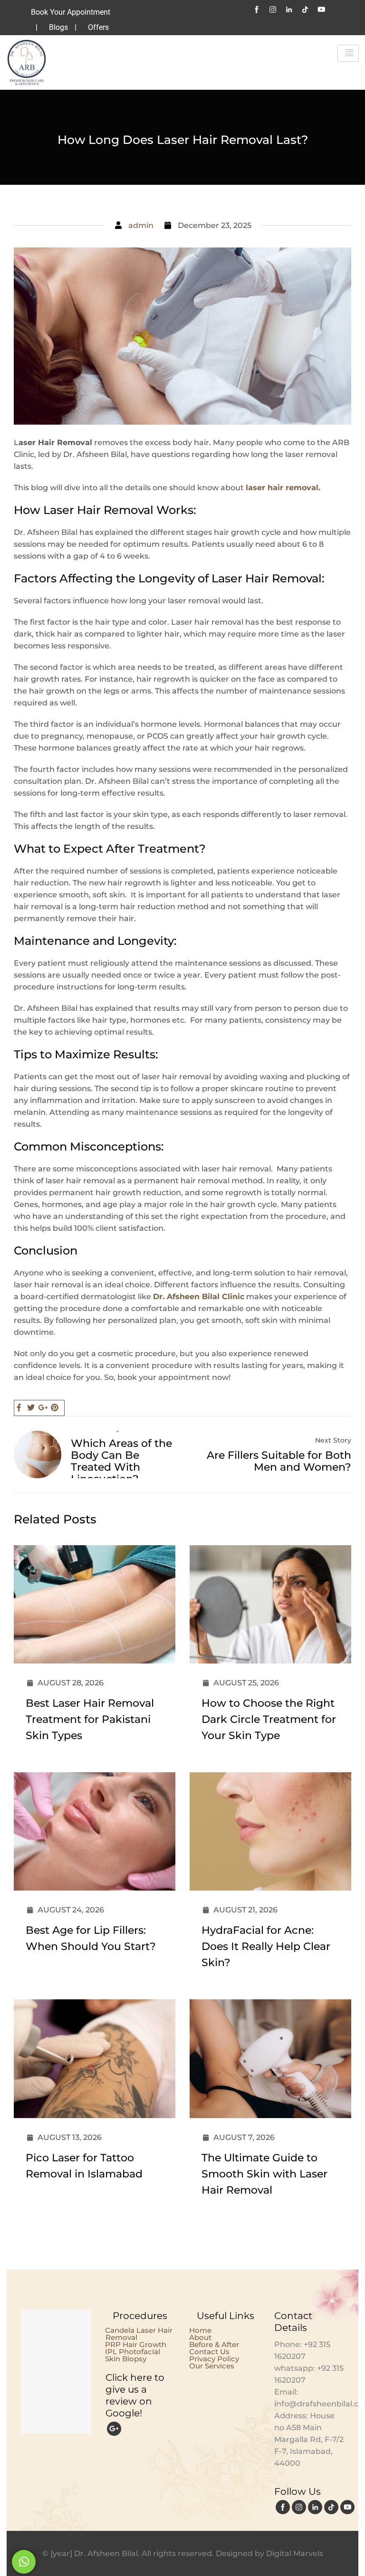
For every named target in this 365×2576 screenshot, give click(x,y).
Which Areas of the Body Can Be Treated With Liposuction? (121, 1461)
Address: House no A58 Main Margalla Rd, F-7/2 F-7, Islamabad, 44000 (309, 2439)
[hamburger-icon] (348, 53)
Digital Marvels (295, 2553)
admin (141, 225)
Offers (98, 27)
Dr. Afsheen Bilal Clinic (199, 1297)
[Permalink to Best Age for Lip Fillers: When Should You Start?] (103, 1888)
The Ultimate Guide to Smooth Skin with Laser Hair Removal (264, 2174)
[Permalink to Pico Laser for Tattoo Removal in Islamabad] (103, 2115)
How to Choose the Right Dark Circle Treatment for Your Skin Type (269, 1719)
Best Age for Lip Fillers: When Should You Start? (91, 1938)
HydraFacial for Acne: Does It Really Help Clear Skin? (266, 1946)
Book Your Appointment (71, 12)
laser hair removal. (283, 488)
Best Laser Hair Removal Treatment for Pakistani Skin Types (90, 1719)
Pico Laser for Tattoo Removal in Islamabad (84, 2166)
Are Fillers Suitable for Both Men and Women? (279, 1461)
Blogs (58, 27)
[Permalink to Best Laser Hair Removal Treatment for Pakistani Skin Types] (103, 1661)
